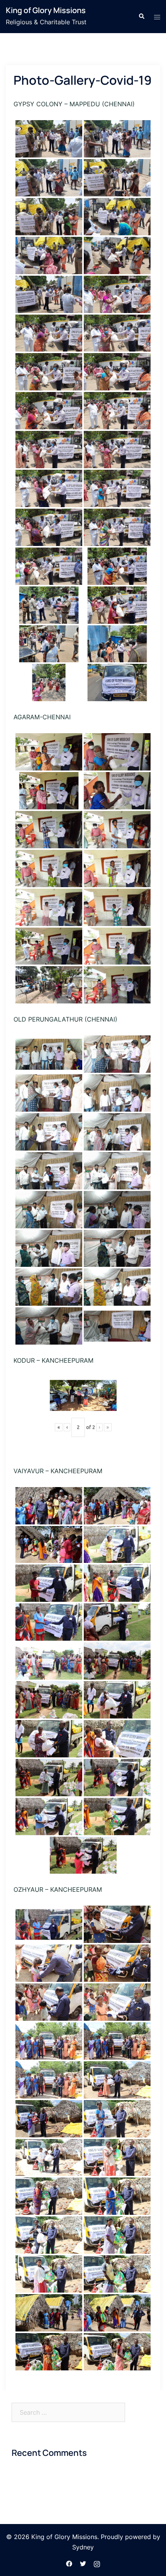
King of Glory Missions (46, 10)
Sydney (83, 2547)
